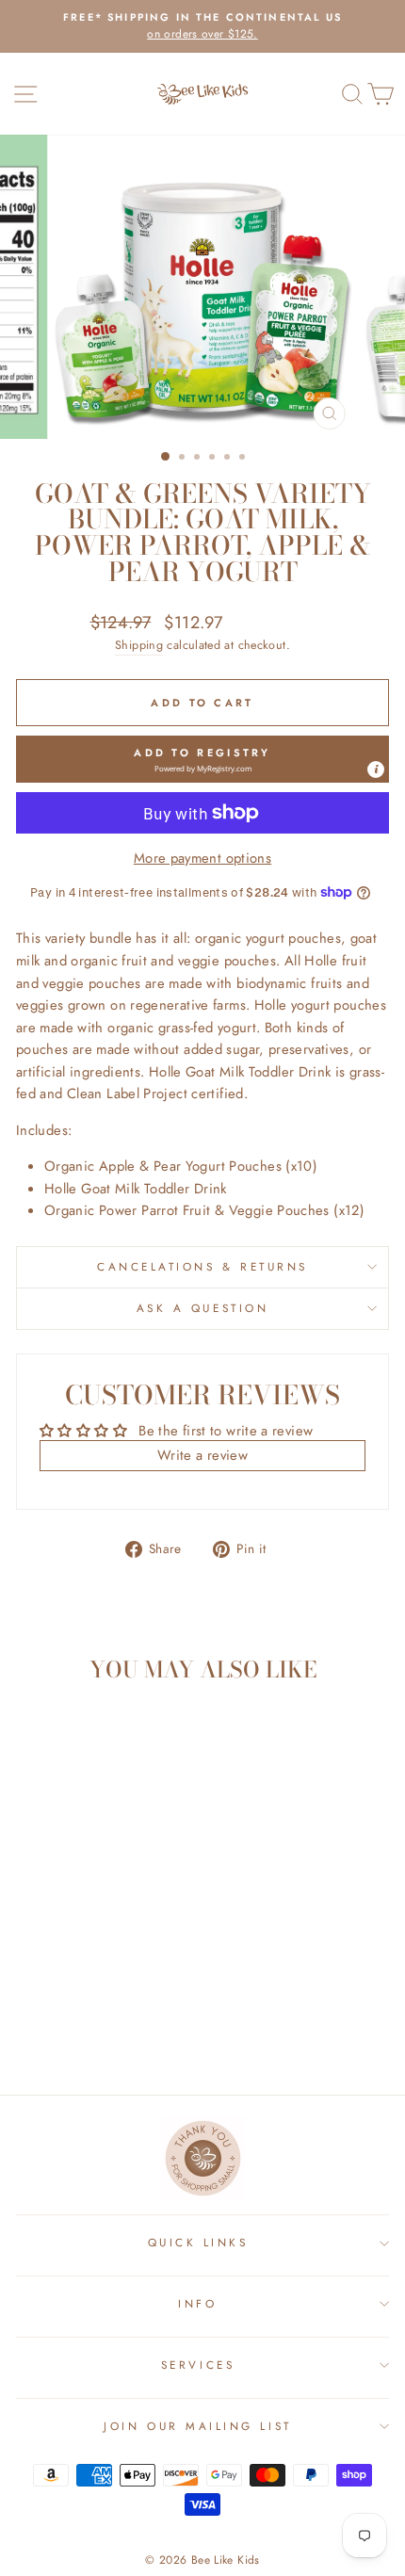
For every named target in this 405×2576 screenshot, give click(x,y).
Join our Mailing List (197, 2426)
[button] (202, 759)
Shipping (139, 645)
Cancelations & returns (202, 1266)
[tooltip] (376, 770)
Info (197, 2303)
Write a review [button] (202, 1455)
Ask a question (202, 1308)
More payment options (202, 858)
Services (198, 2365)
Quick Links (198, 2242)
